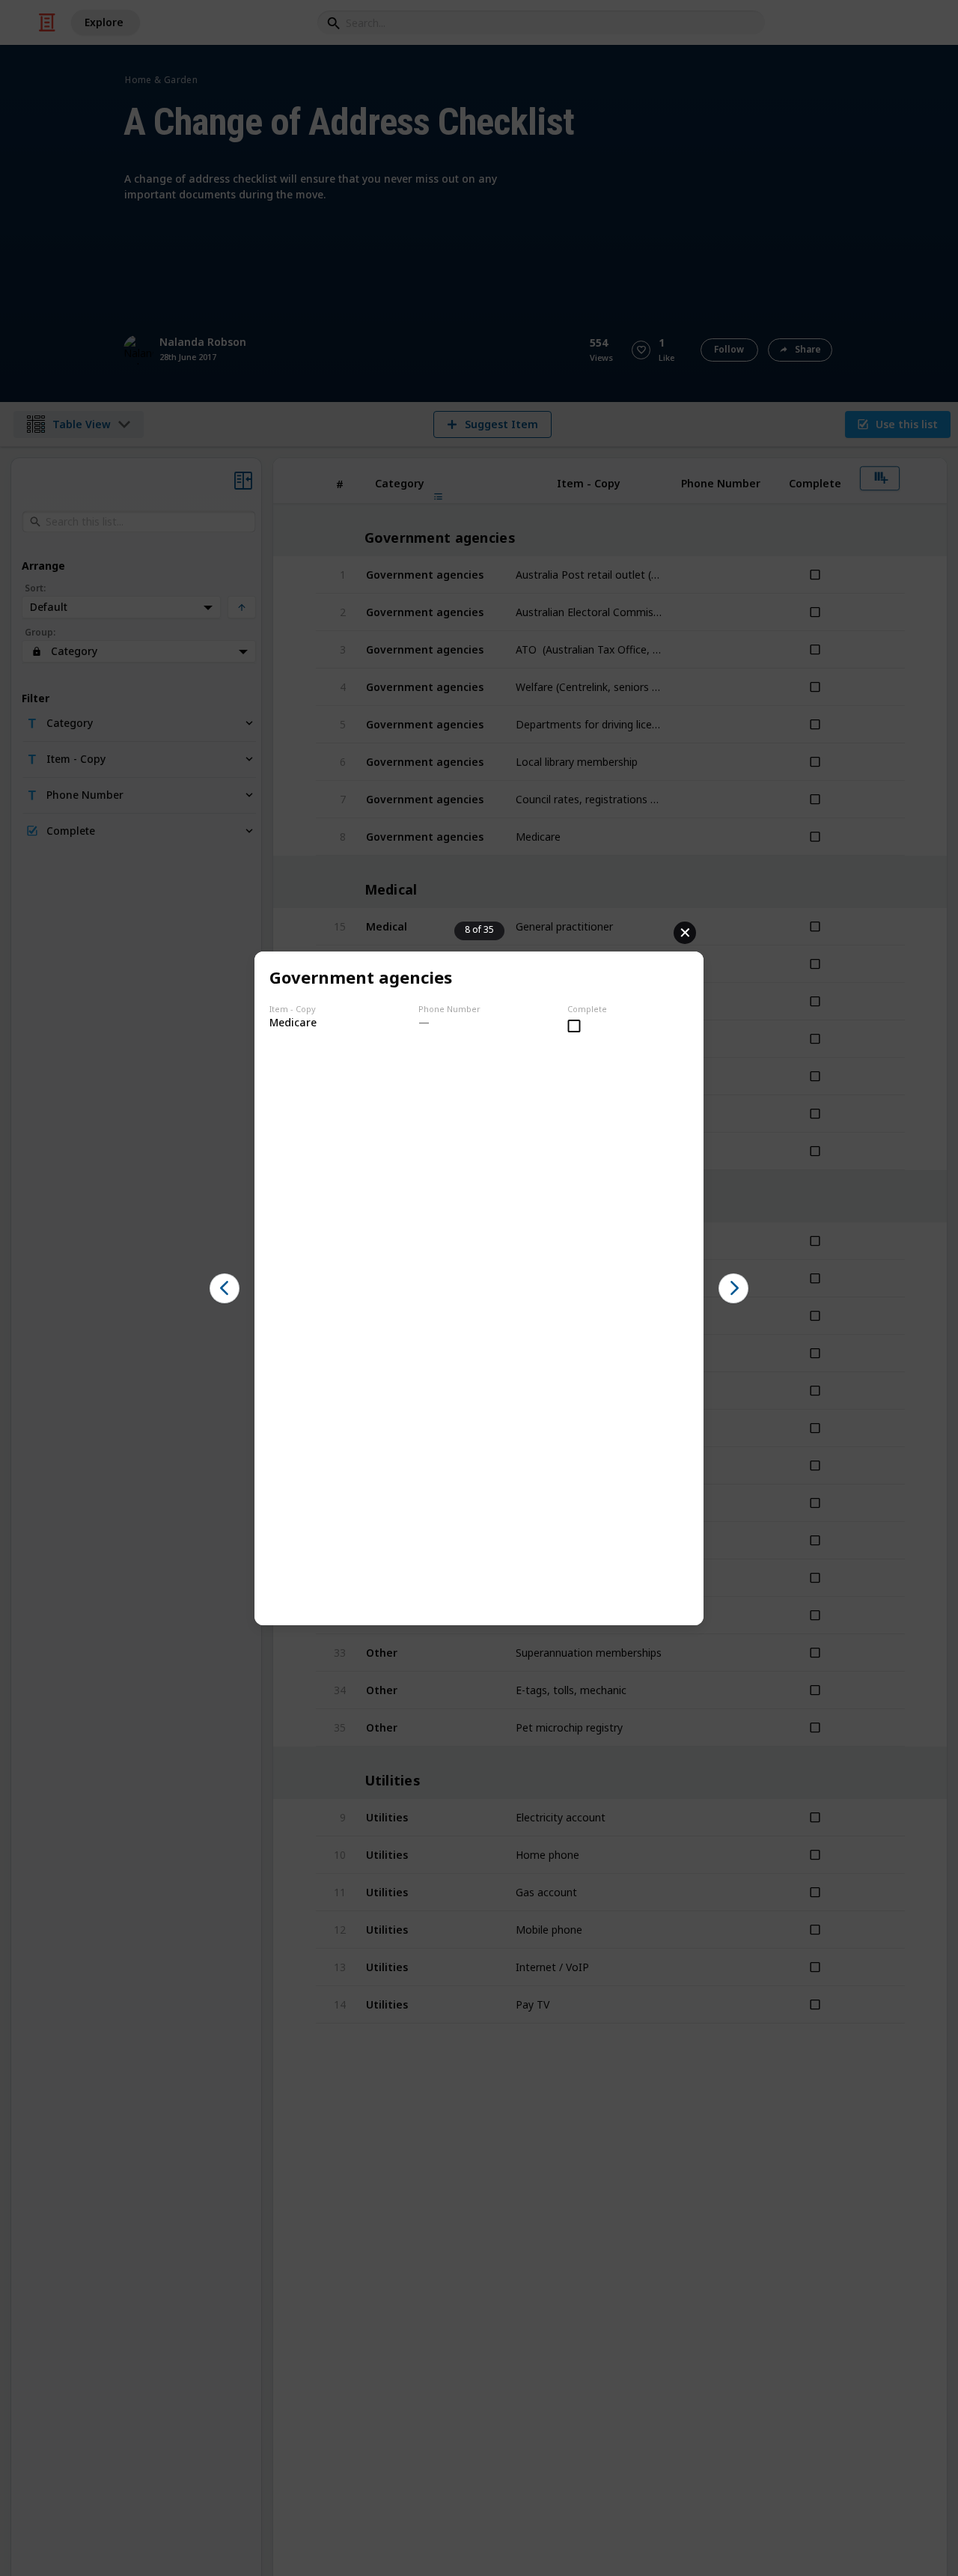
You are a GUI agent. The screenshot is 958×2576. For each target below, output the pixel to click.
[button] (225, 1288)
